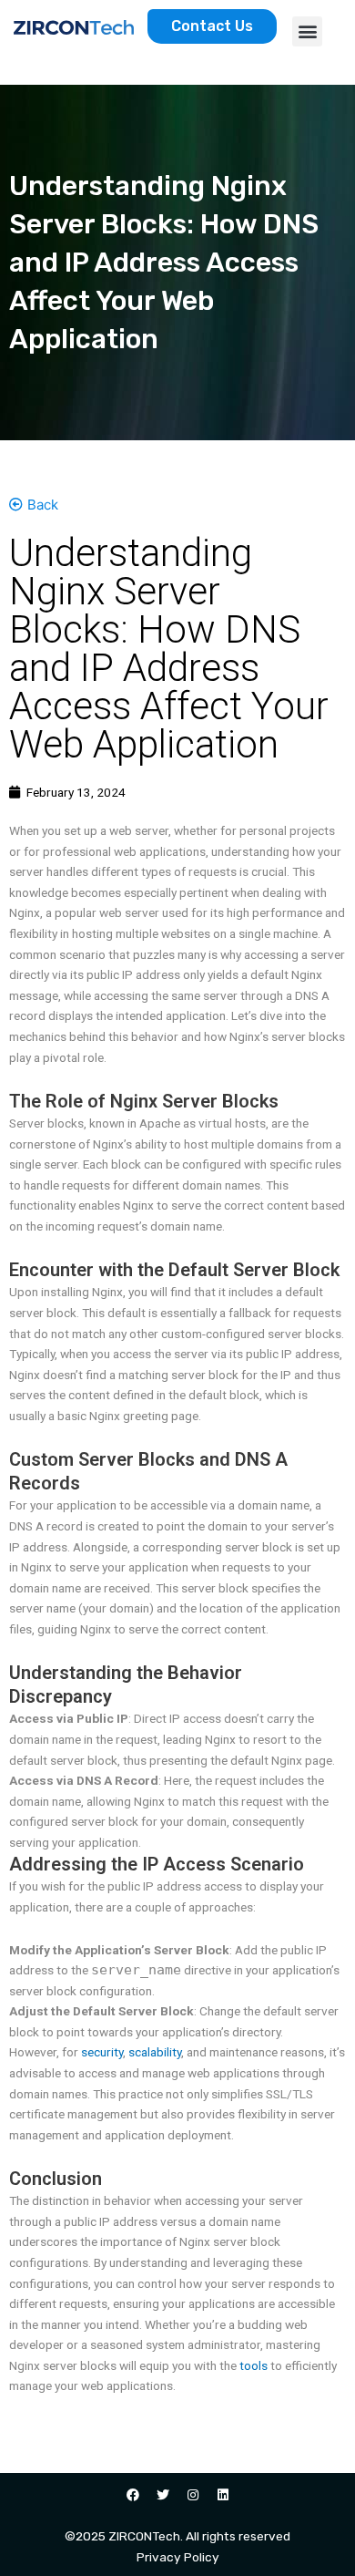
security (102, 2052)
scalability (155, 2052)
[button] (307, 31)
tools (254, 2365)
